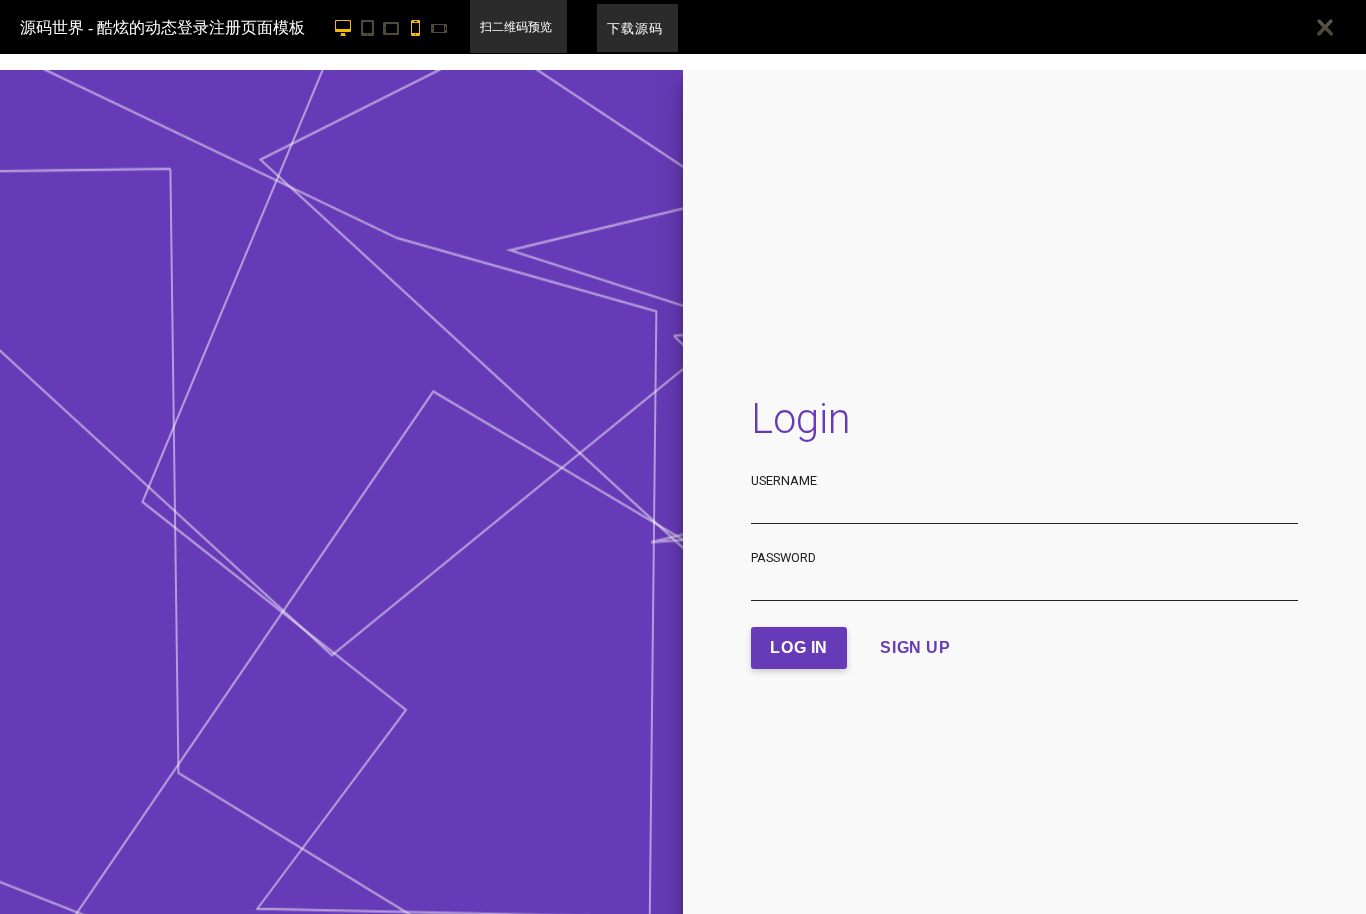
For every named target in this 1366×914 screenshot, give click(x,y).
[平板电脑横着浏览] (395, 28)
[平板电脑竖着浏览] (371, 28)
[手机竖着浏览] (419, 28)
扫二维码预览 (516, 27)
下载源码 (635, 28)
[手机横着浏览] (443, 28)
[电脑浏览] (342, 28)
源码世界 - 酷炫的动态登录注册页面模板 (162, 27)
